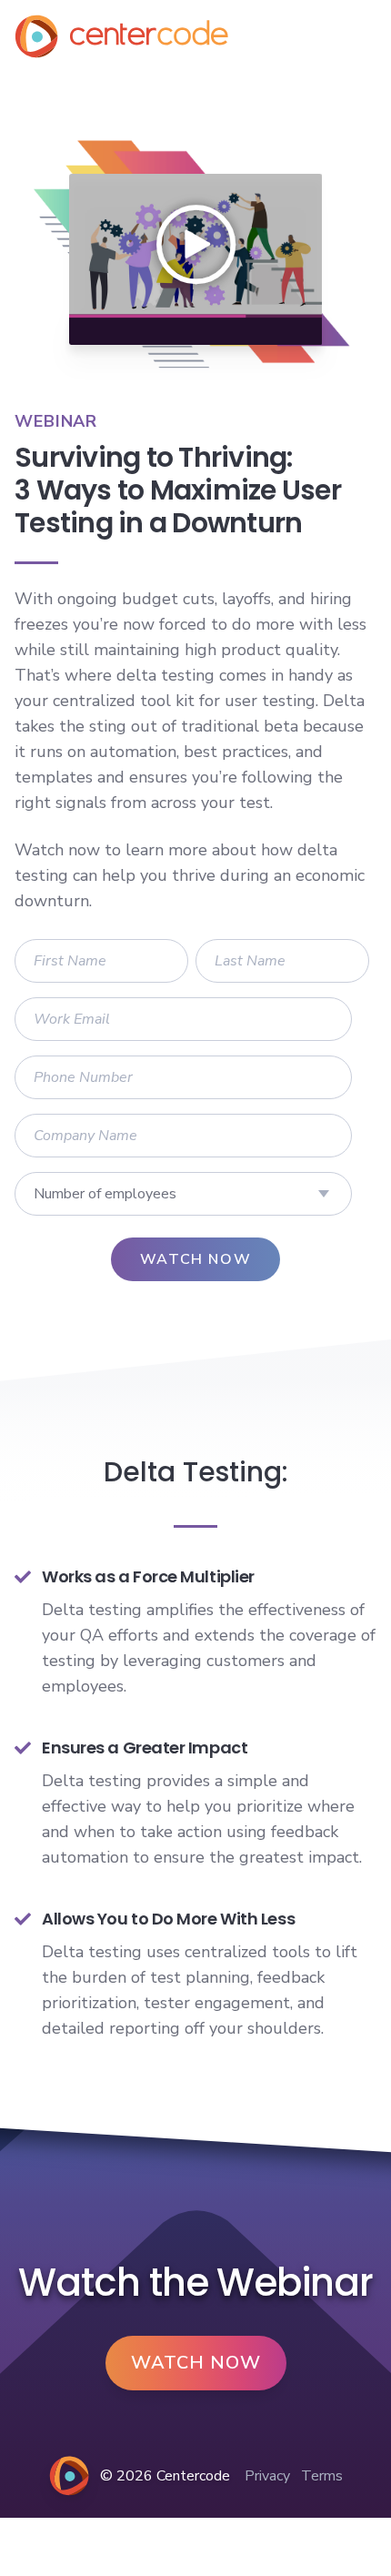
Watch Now (196, 2363)
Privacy (267, 2476)
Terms (322, 2476)
